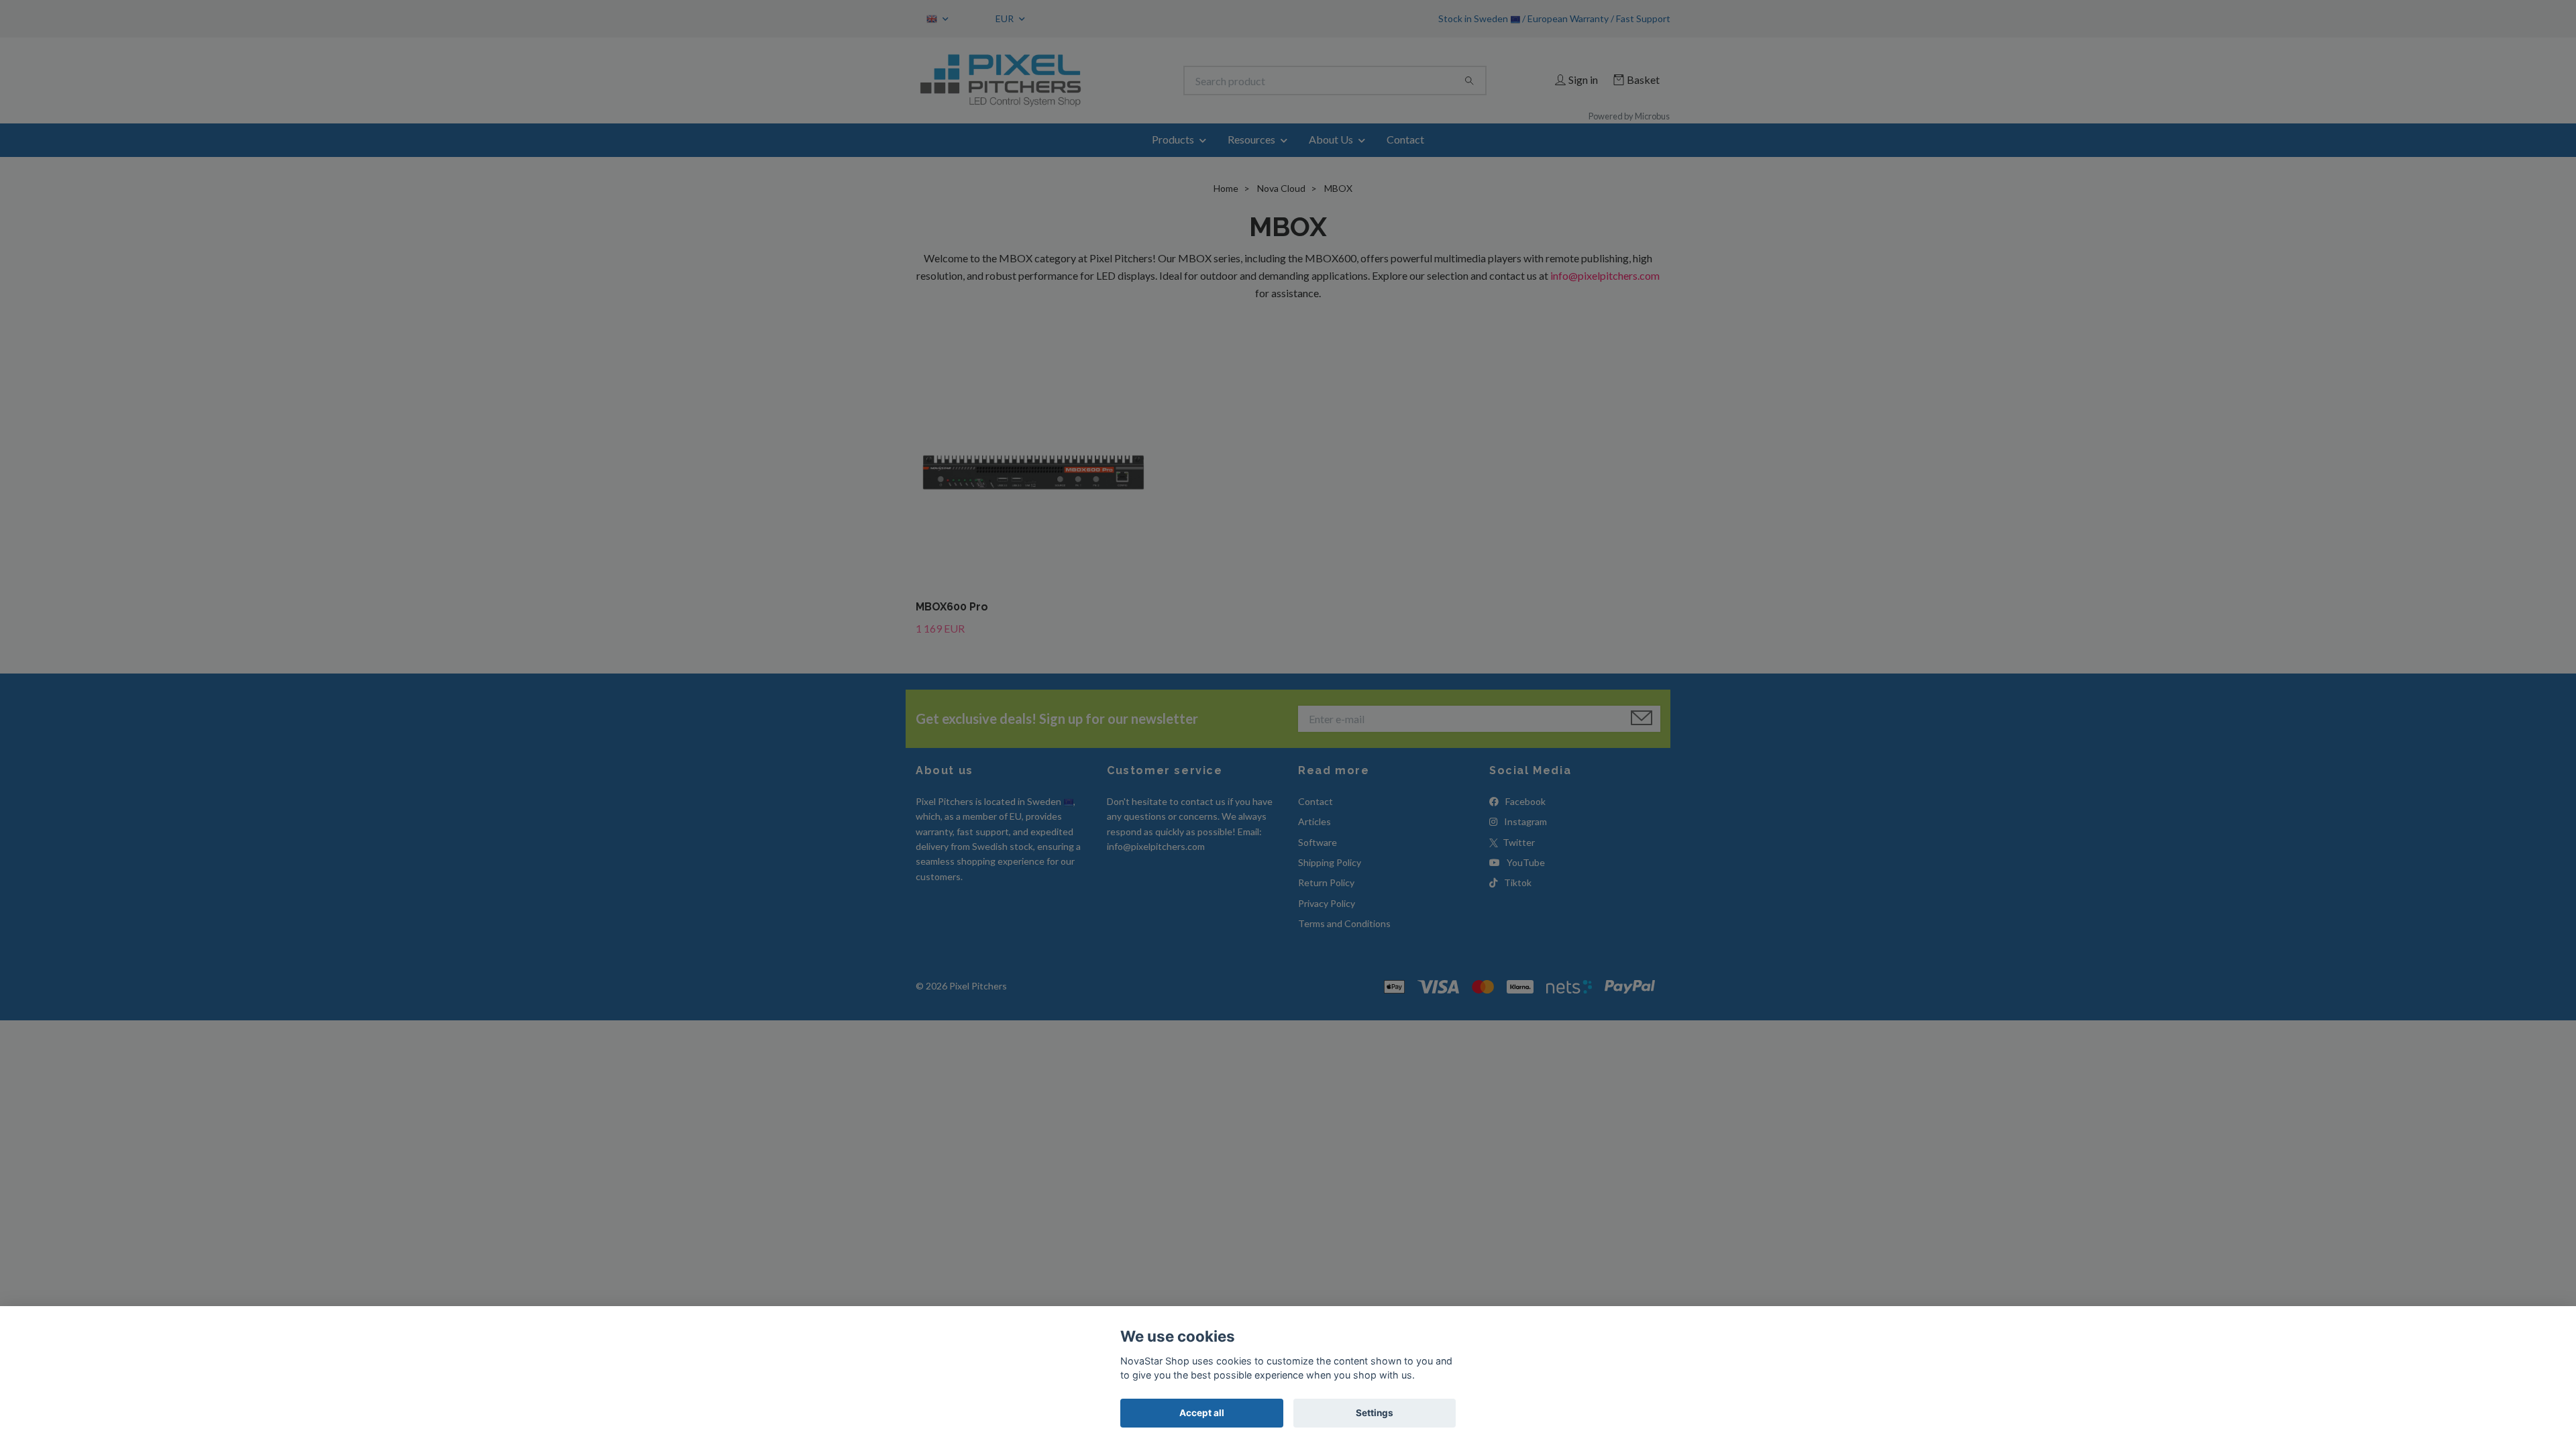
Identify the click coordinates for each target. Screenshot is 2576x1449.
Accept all (1202, 1413)
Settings (1375, 1413)
